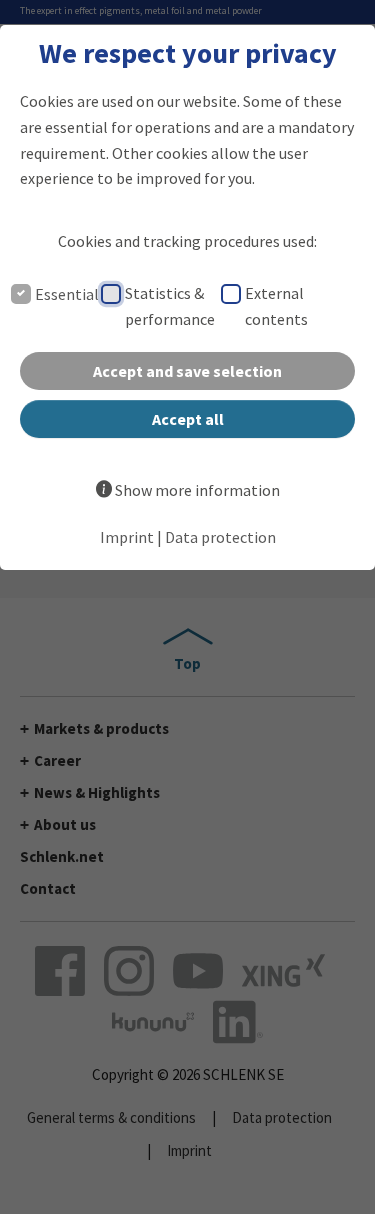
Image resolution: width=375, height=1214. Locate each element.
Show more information (197, 490)
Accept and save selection (187, 371)
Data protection (220, 537)
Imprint (127, 537)
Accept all (188, 419)
